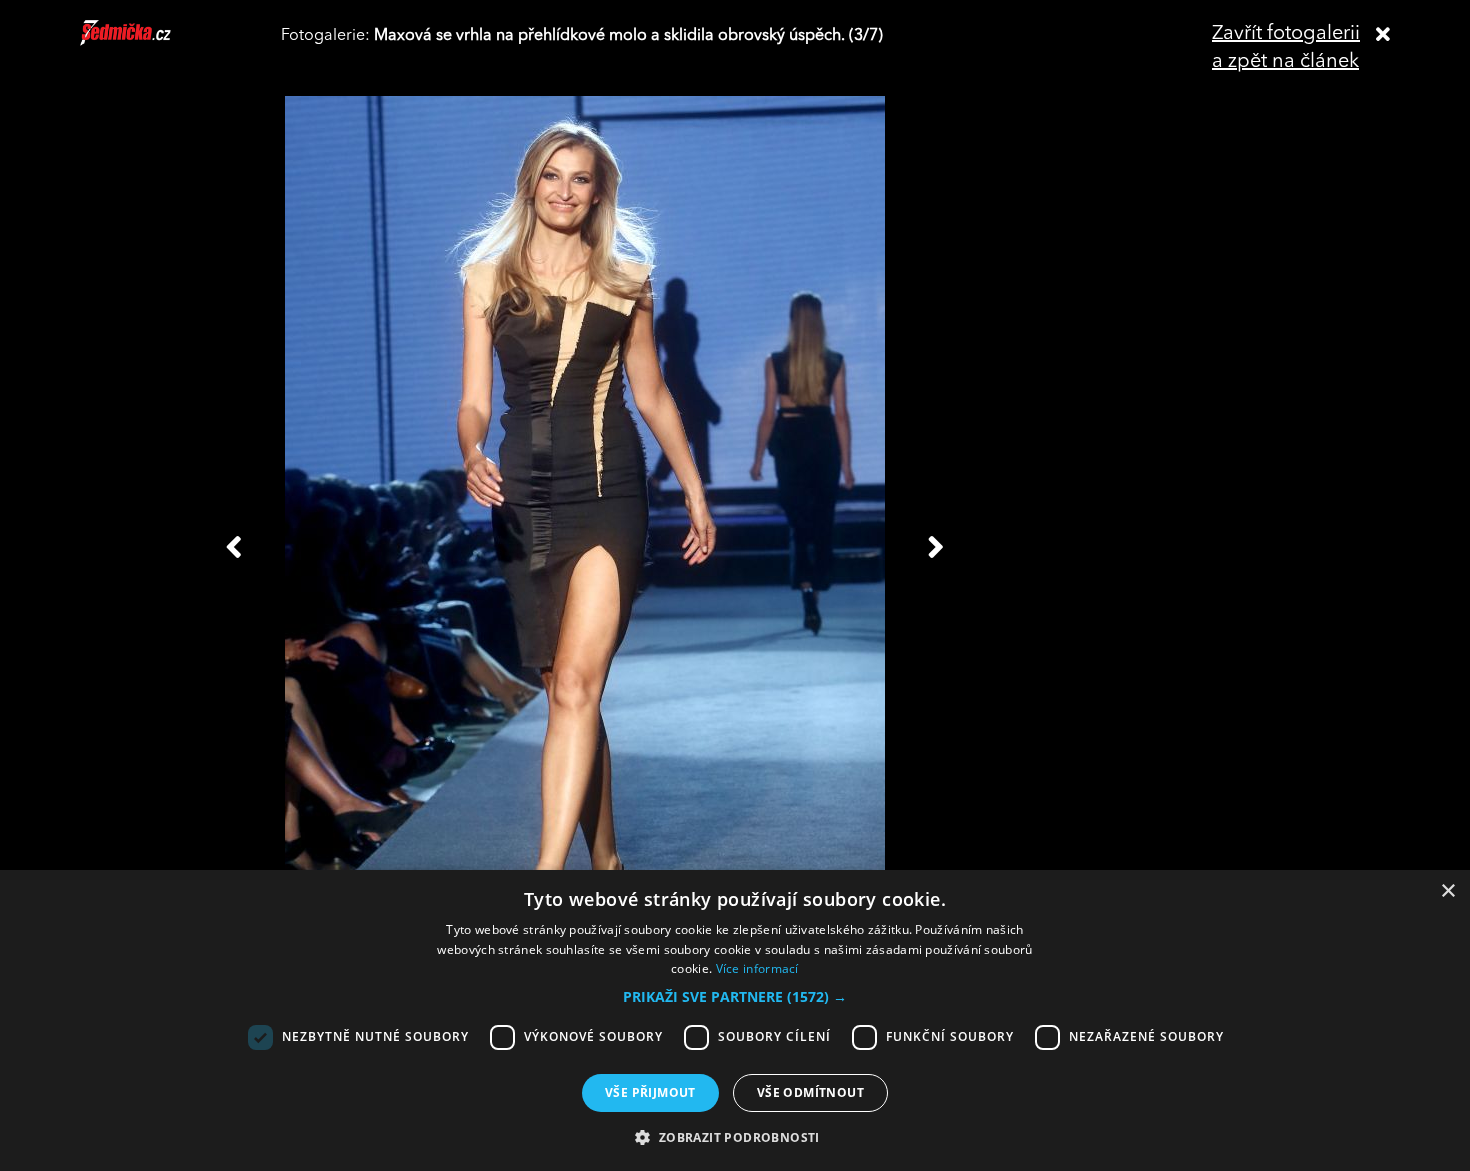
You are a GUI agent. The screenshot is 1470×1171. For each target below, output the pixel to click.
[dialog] (735, 1020)
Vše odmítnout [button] (810, 1092)
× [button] (1447, 891)
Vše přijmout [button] (650, 1092)
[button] (735, 997)
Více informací (757, 968)
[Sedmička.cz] (150, 42)
